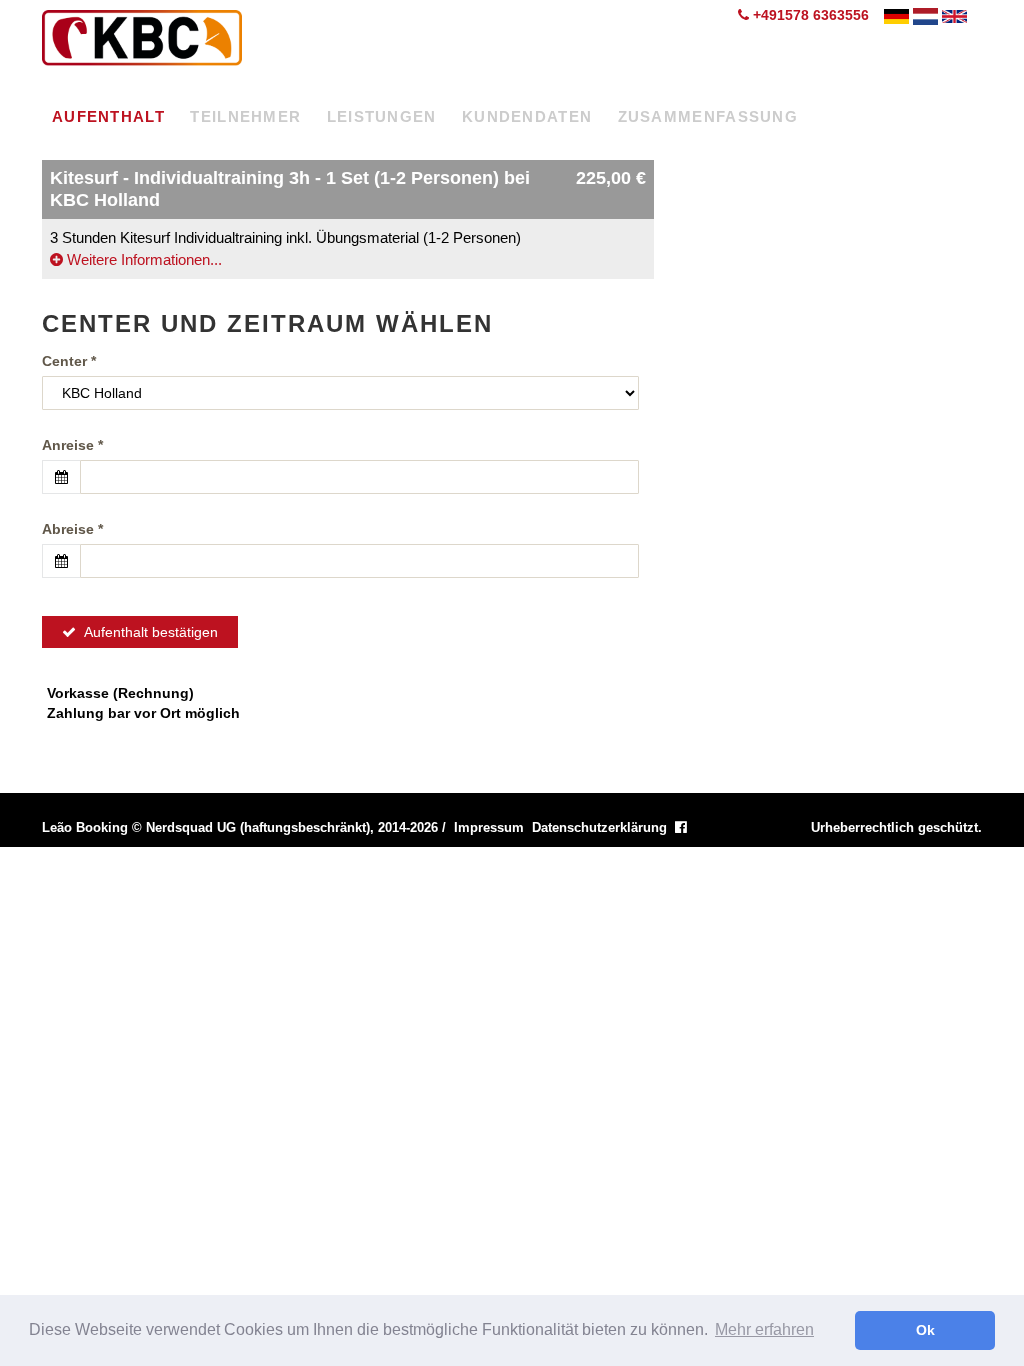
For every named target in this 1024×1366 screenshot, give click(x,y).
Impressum (489, 827)
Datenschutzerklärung (599, 827)
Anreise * (72, 445)
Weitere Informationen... (142, 259)
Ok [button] (925, 1330)
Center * (69, 361)
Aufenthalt (108, 116)
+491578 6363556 (809, 15)
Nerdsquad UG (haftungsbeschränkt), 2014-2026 (292, 827)
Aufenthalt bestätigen (147, 632)
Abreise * (72, 529)
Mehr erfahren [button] (764, 1329)
